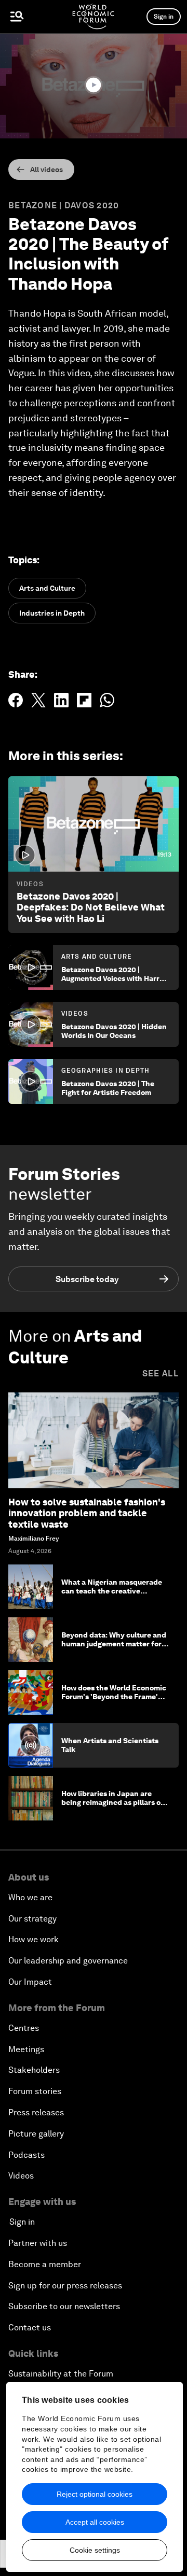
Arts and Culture (97, 957)
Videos (30, 884)
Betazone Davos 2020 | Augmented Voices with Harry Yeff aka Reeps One (112, 978)
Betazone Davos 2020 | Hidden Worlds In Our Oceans (114, 1031)
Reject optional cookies (95, 2494)
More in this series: (66, 756)
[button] (94, 85)
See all (161, 1374)
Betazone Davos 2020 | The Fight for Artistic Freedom (108, 1088)
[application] (94, 86)
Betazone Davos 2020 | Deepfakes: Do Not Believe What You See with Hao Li (91, 907)
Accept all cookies (95, 2522)
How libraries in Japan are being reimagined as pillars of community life (112, 1802)
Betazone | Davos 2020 (64, 205)
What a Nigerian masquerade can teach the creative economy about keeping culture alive (112, 1595)
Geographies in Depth (105, 1071)
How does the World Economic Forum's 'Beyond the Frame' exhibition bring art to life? (114, 1697)
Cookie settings (95, 2550)
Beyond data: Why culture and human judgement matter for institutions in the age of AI (114, 1644)
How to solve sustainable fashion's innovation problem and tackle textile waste (87, 1513)
